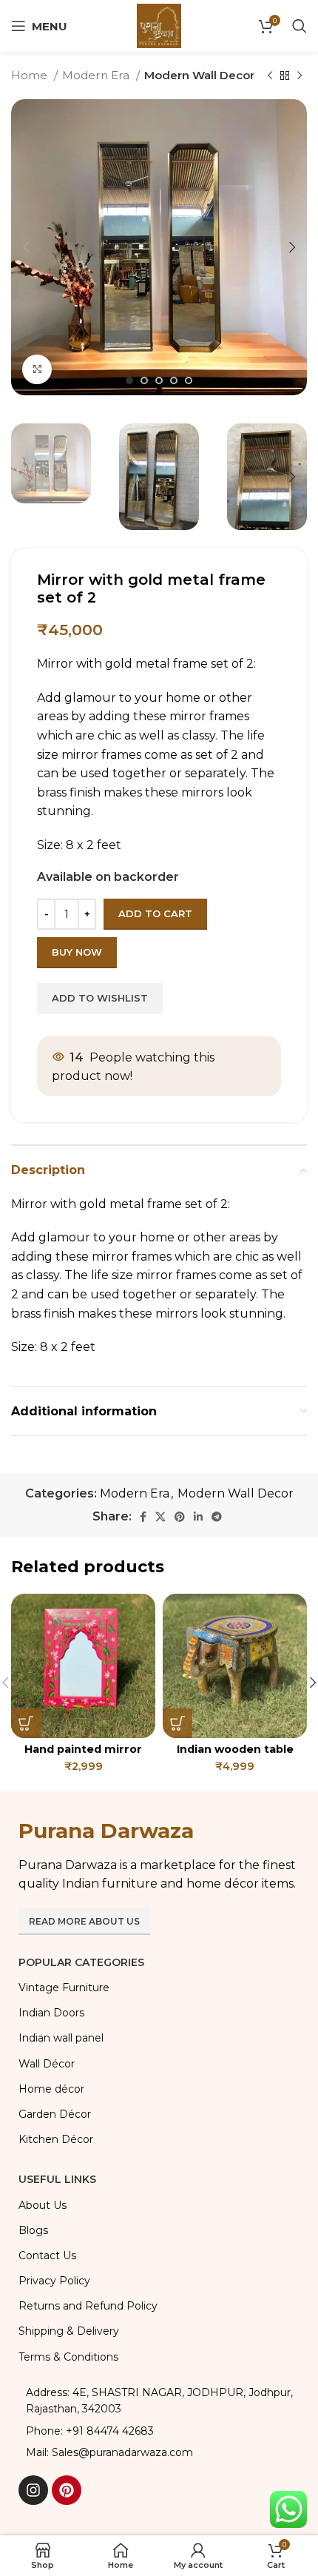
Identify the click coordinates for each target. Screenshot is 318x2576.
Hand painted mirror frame (83, 1755)
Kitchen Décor (56, 2139)
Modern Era (97, 75)
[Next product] (300, 76)
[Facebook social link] (143, 1517)
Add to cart (155, 913)
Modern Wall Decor (199, 75)
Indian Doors (51, 2013)
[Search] (300, 26)
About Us (43, 2205)
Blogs (33, 2230)
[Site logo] (159, 25)
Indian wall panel (61, 2038)
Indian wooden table (235, 1749)
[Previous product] (270, 76)
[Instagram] (33, 2490)
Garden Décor (55, 2114)
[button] (26, 1723)
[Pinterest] (67, 2490)
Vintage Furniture (64, 1988)
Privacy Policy (54, 2281)
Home (31, 75)
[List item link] (159, 2431)
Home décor (51, 2089)
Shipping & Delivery (69, 2331)
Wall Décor (47, 2064)
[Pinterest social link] (180, 1517)
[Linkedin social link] (198, 1517)
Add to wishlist (100, 998)
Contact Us (47, 2255)
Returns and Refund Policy (88, 2306)
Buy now (77, 952)
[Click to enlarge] (37, 369)
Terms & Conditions (68, 2357)
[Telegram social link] (217, 1517)
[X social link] (160, 1517)
